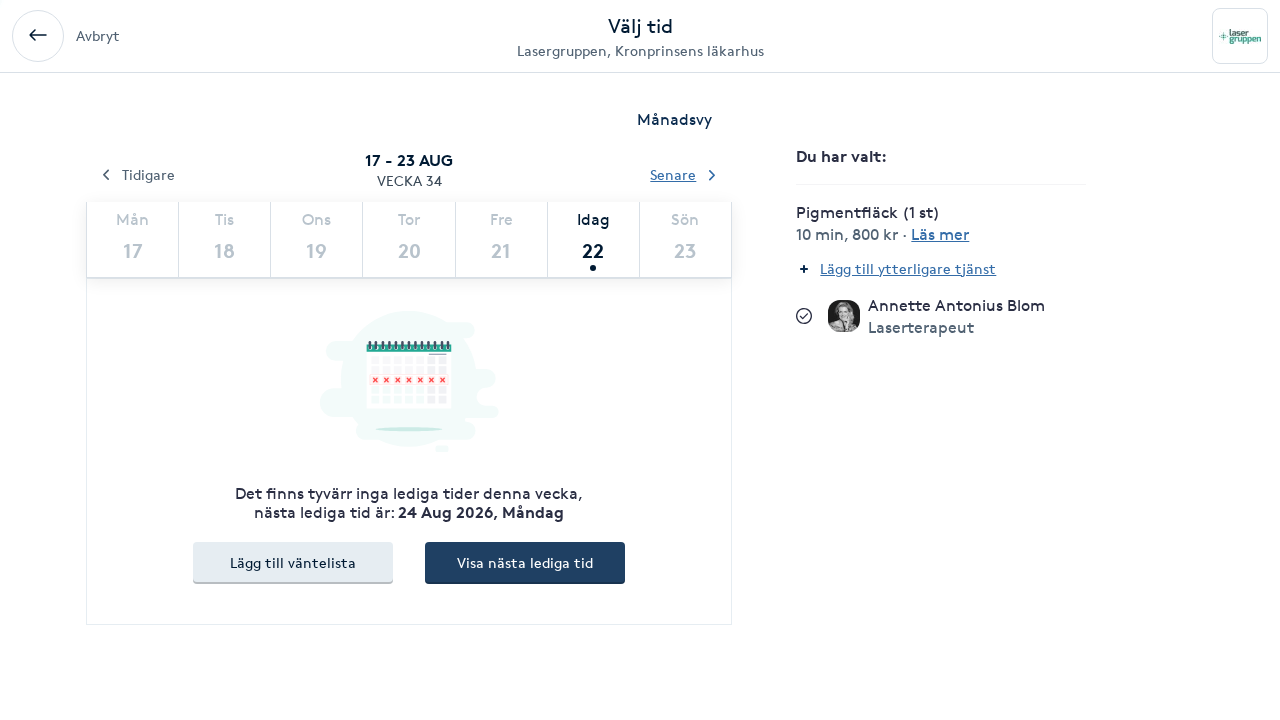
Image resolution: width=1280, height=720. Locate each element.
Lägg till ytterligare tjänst (908, 268)
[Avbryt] (38, 36)
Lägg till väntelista (293, 562)
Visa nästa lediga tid (525, 562)
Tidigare (148, 174)
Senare (673, 174)
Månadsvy (674, 119)
